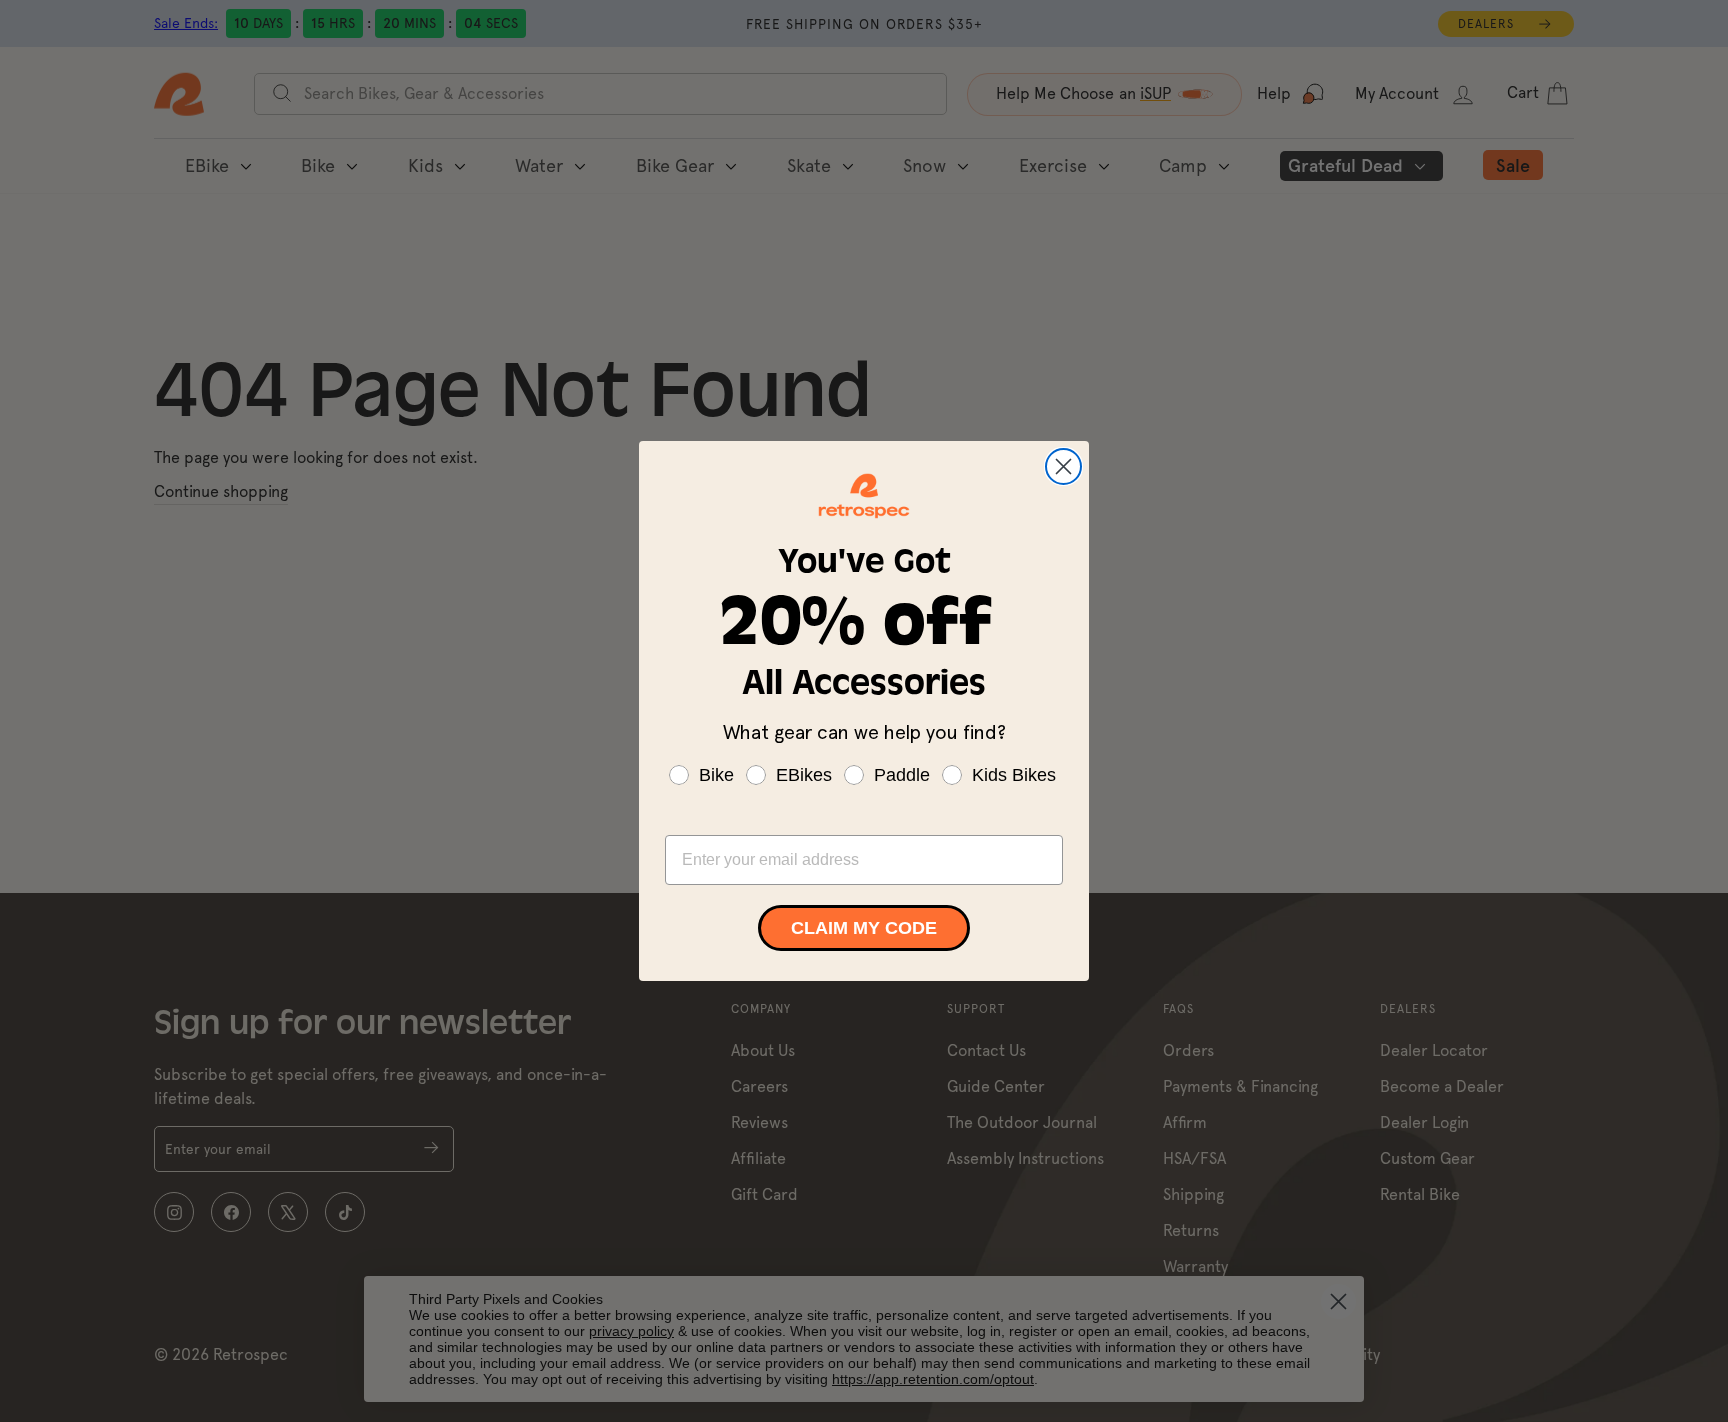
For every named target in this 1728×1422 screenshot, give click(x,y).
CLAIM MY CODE (864, 928)
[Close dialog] (1063, 466)
